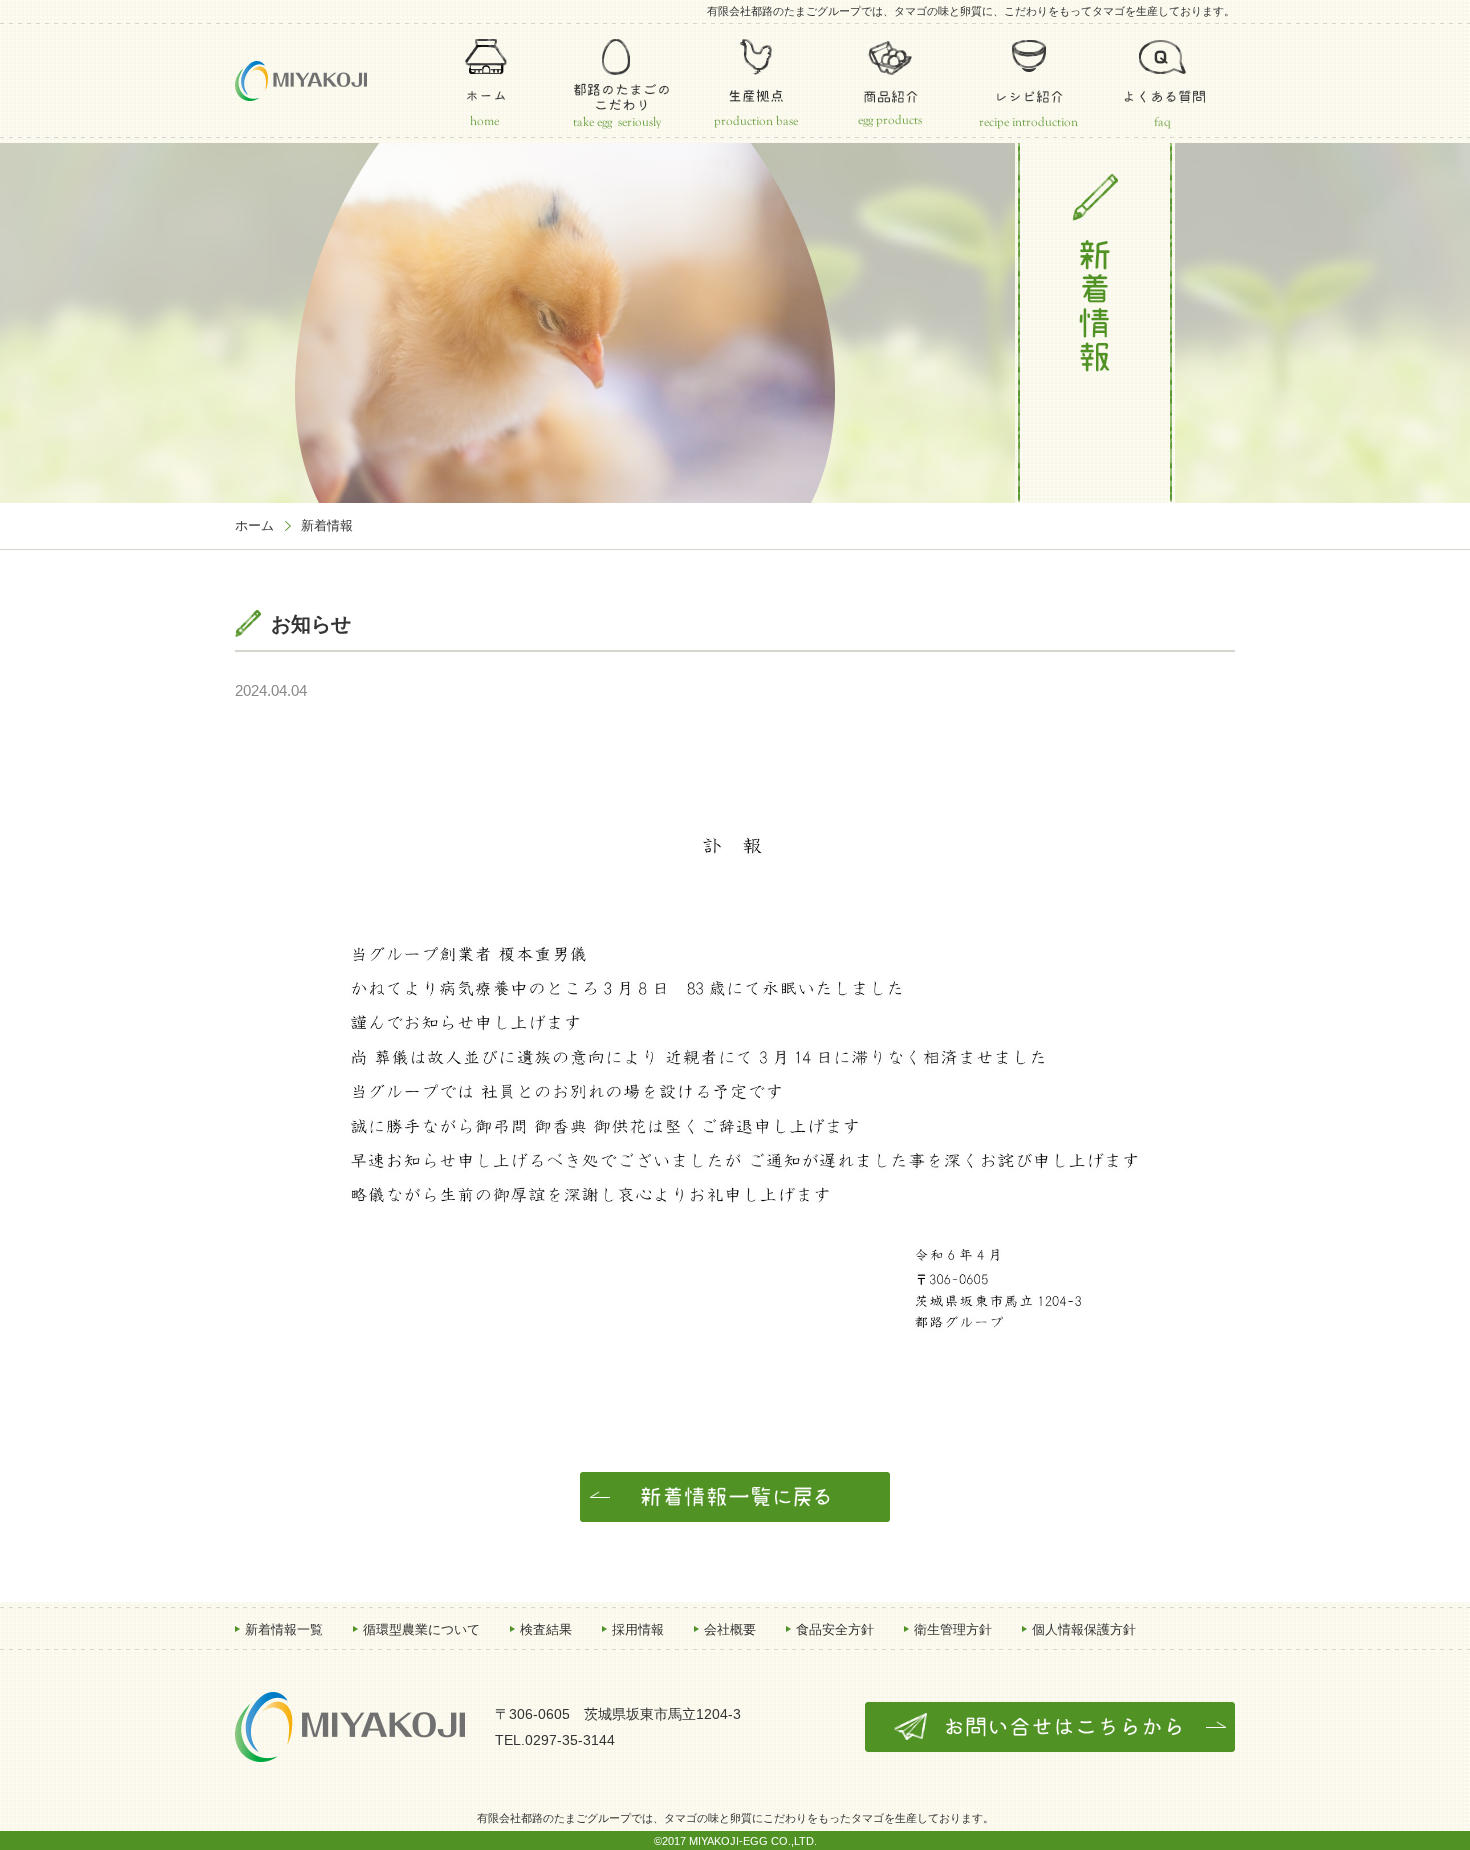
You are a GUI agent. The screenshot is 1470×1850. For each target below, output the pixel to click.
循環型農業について (421, 1629)
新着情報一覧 (284, 1629)
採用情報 (638, 1629)
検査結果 (546, 1629)
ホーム (254, 525)
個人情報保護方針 (1084, 1629)
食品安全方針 (835, 1629)
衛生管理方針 (953, 1629)
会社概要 (730, 1629)
